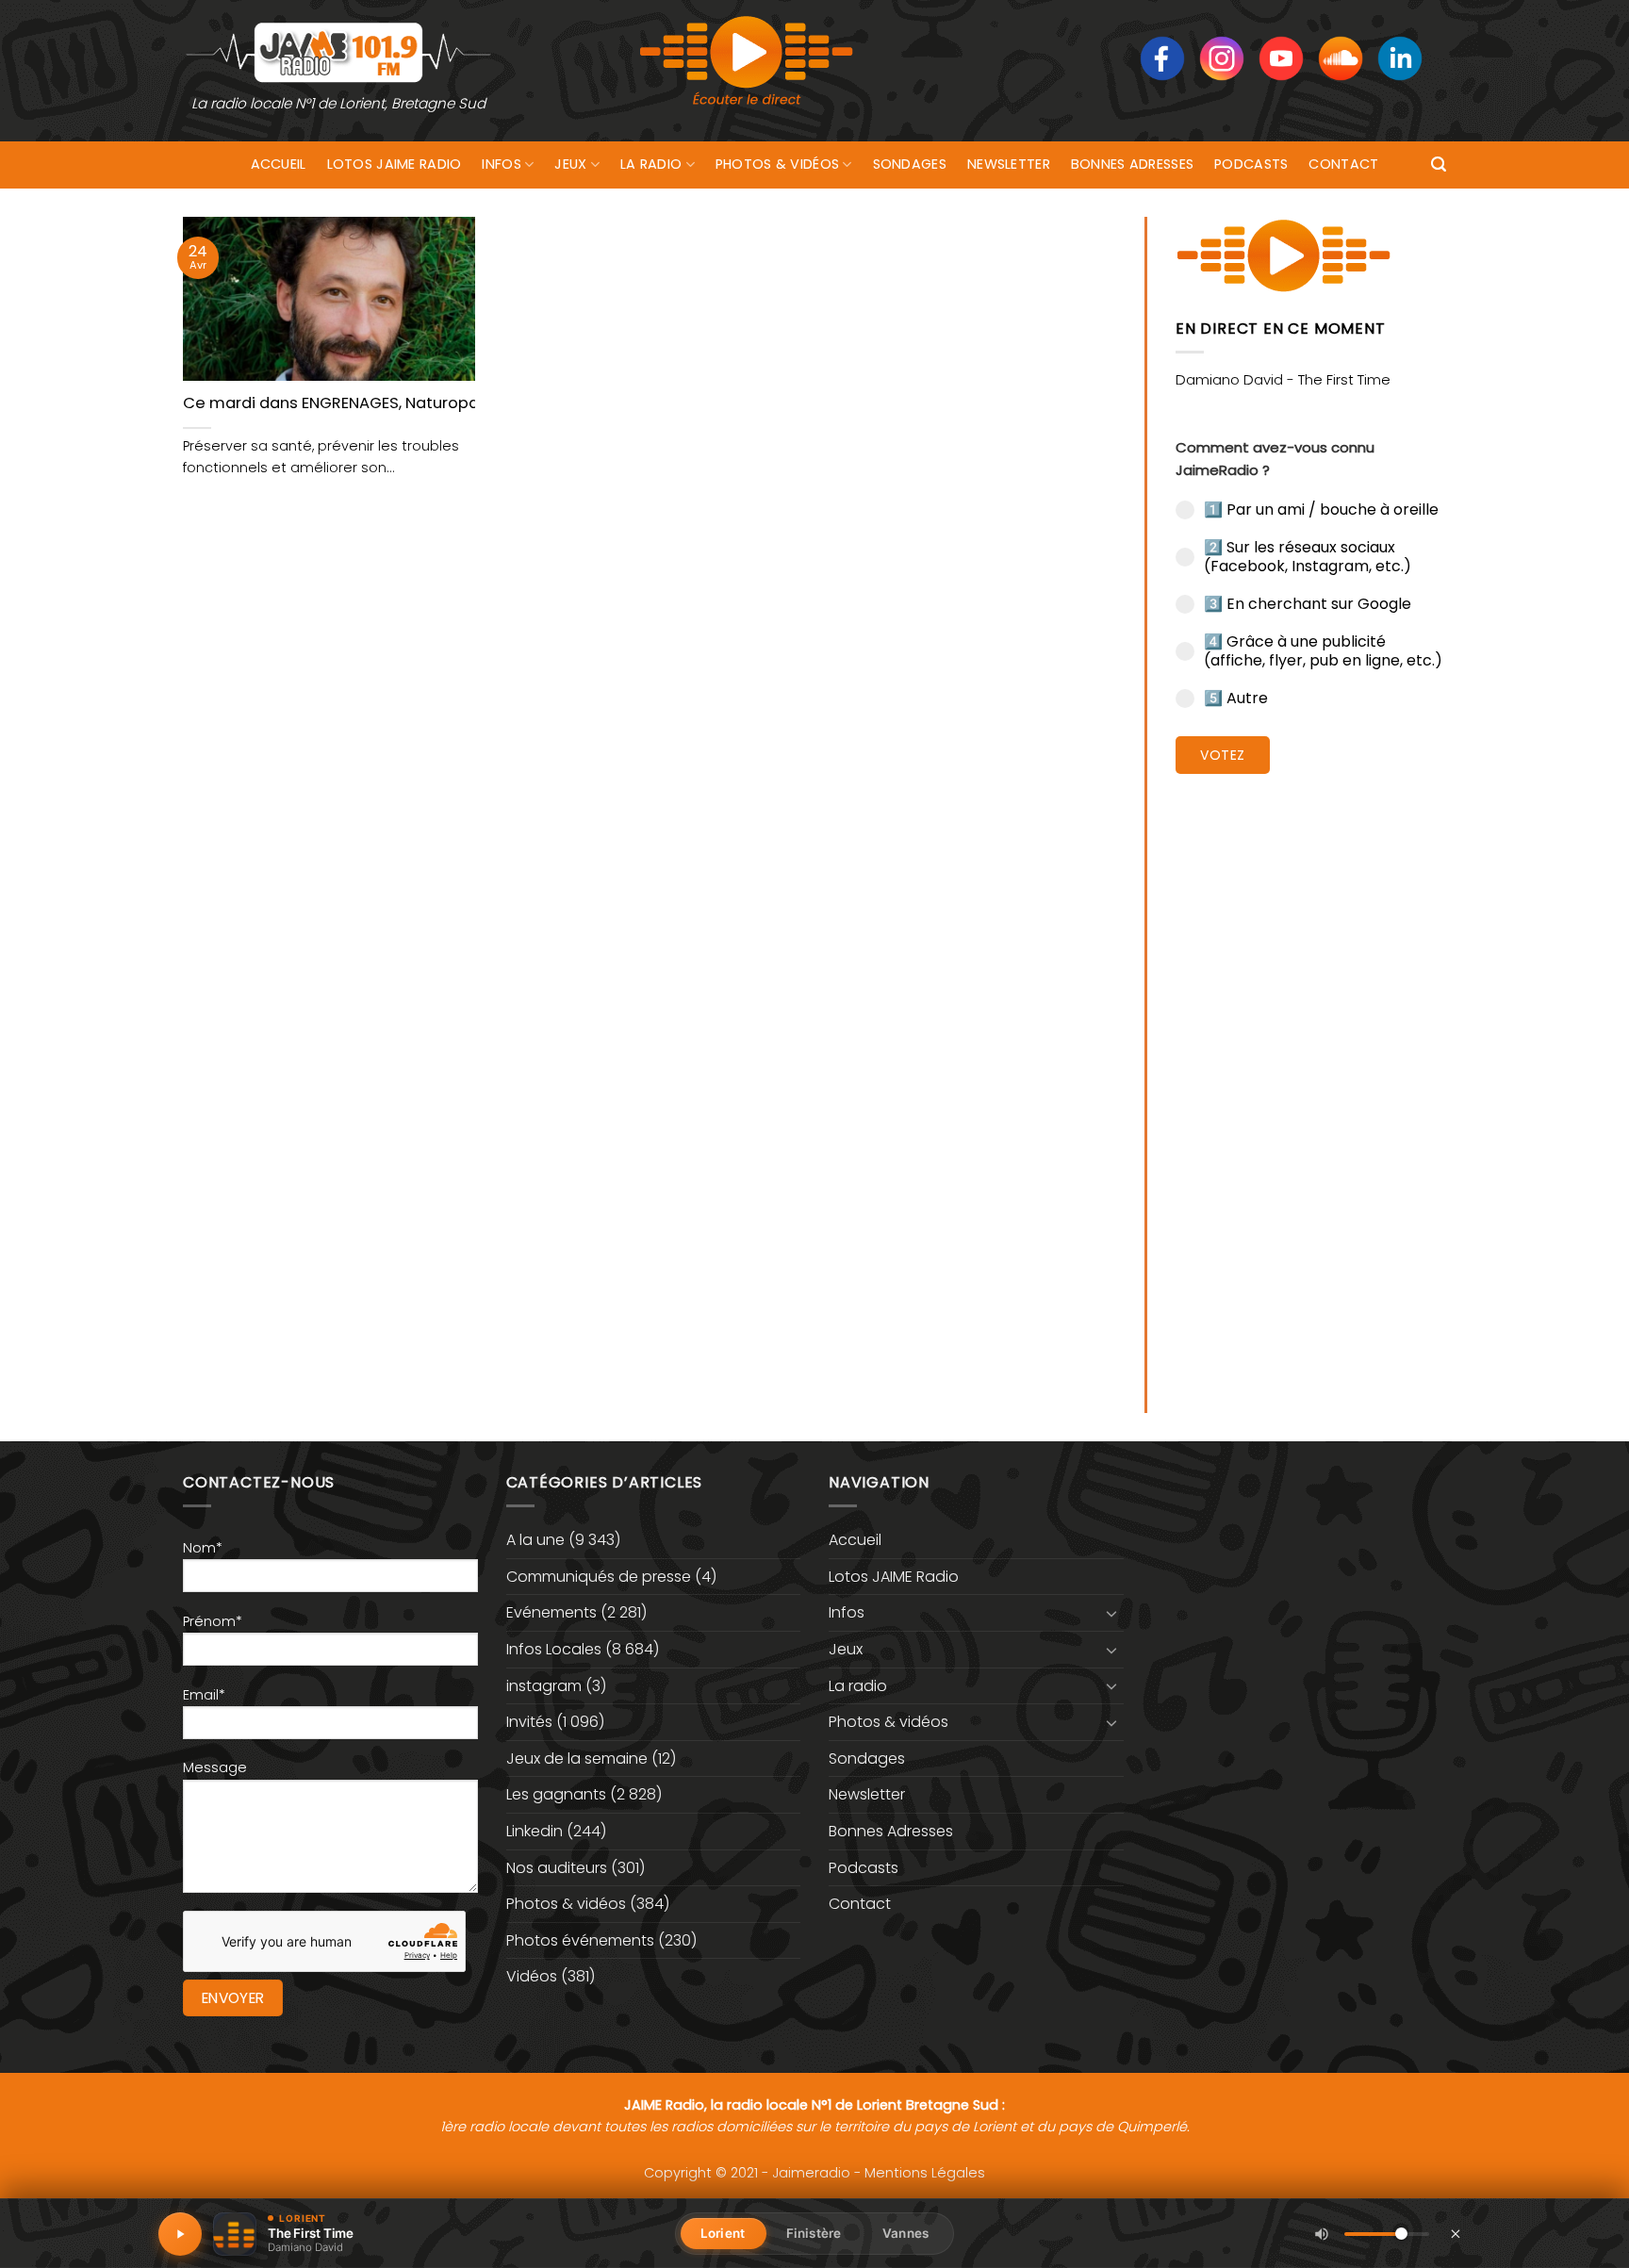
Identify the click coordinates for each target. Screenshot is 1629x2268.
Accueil (279, 164)
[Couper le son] (1322, 2234)
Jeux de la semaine (577, 1759)
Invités (529, 1722)
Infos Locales (554, 1649)
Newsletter (1009, 164)
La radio (651, 164)
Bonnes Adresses (1132, 164)
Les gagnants (556, 1794)
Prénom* (213, 1621)
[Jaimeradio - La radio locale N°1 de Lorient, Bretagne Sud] (338, 51)
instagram (544, 1686)
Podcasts (1251, 164)
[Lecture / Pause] (180, 2234)
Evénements (551, 1612)
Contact (1343, 164)
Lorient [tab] (723, 2233)
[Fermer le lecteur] (1456, 2233)
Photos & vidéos (777, 164)
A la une (535, 1540)
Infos (501, 164)
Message (215, 1767)
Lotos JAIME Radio (395, 164)
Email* (204, 1695)
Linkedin (535, 1831)
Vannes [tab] (905, 2233)
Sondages (910, 164)
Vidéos (532, 1976)
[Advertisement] (1311, 1079)
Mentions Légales (925, 2173)
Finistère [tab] (814, 2233)
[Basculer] (1112, 1613)
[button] (1439, 164)
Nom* (203, 1548)
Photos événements (580, 1940)
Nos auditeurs (557, 1868)
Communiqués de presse (599, 1577)
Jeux (570, 164)
